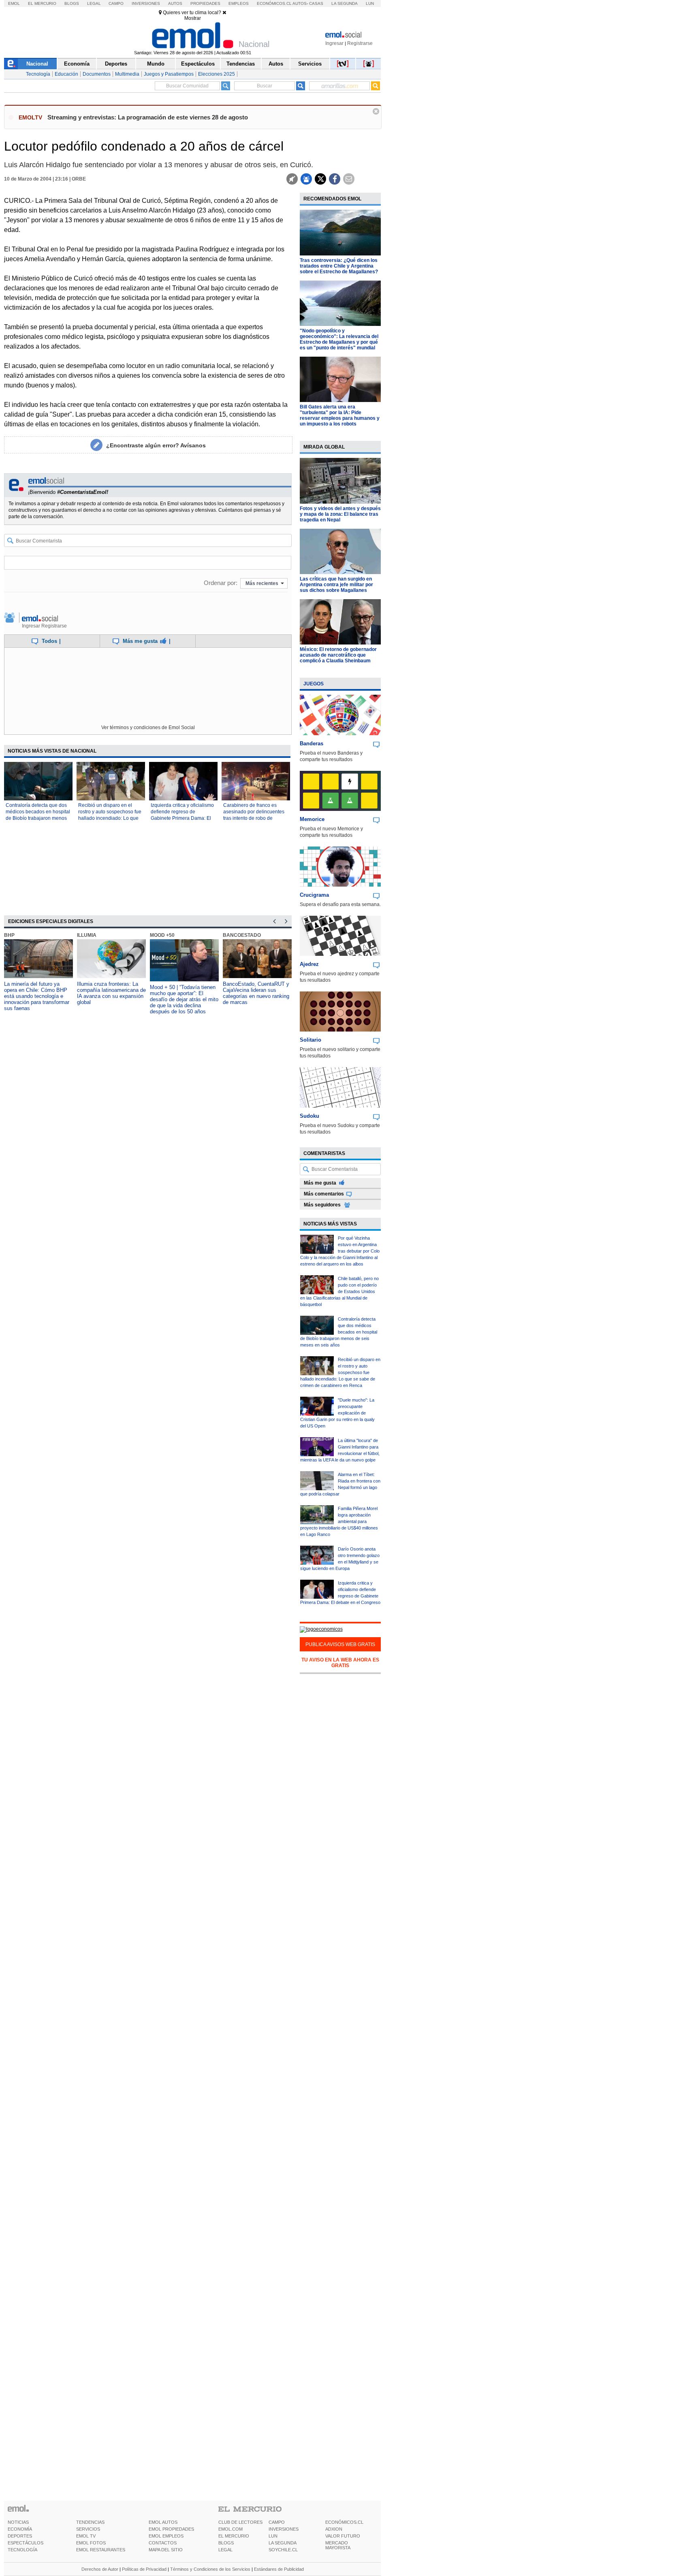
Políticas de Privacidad (144, 2569)
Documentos (97, 74)
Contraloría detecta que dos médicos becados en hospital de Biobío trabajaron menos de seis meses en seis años (339, 1332)
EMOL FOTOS (91, 2543)
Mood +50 (162, 935)
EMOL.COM (230, 2529)
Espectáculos (198, 64)
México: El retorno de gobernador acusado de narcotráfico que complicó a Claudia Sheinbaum (338, 655)
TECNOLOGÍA (22, 2550)
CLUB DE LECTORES (240, 2522)
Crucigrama (314, 895)
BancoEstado (242, 935)
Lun (370, 3)
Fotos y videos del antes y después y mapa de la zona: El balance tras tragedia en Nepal (340, 514)
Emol (14, 3)
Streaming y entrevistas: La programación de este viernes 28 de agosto (148, 117)
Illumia (87, 935)
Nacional (37, 64)
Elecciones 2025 (217, 74)
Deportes (116, 64)
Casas (316, 3)
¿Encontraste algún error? (156, 445)
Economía (77, 64)
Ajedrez (309, 964)
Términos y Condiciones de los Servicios (210, 2569)
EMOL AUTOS (163, 2522)
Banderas (312, 743)
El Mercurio (42, 3)
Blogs (72, 3)
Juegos (314, 684)
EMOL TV (86, 2536)
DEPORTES (20, 2536)
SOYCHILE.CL (283, 2550)
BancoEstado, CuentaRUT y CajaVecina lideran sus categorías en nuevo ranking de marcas (256, 993)
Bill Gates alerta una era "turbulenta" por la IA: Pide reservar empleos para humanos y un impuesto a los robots (340, 415)
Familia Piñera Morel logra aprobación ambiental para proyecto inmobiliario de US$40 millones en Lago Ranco (339, 1521)
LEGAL (225, 2550)
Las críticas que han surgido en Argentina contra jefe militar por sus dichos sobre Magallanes (336, 585)
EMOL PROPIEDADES (171, 2529)
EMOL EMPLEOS (166, 2536)
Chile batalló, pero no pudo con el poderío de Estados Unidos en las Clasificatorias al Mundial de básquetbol (339, 1291)
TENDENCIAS (90, 2522)
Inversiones (146, 3)
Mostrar (193, 18)
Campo (116, 3)
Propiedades (205, 3)
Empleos (239, 3)
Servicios (310, 64)
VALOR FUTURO (343, 2536)
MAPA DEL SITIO (166, 2550)
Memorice (312, 819)
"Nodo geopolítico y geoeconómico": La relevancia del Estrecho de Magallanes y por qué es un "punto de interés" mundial (339, 339)
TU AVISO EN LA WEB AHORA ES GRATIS (340, 1663)
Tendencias (241, 64)
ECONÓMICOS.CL (344, 2522)
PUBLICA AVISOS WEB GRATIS (340, 1644)
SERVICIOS (88, 2529)
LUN (273, 2536)
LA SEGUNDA (283, 2543)
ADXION (334, 2529)
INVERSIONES (284, 2529)
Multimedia (127, 74)
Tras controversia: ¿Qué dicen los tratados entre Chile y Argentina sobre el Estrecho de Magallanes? (339, 266)
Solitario (311, 1040)
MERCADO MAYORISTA (338, 2545)
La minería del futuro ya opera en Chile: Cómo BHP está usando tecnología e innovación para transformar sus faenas (37, 996)
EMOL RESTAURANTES (101, 2550)
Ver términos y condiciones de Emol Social (148, 727)
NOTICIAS (18, 2522)
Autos (175, 3)
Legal (94, 3)
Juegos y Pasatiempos (169, 74)
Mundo (156, 64)
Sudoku (309, 1116)
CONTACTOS (163, 2543)
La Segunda (345, 3)
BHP (9, 935)
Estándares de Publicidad (279, 2569)
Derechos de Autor (100, 2569)
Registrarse (360, 43)
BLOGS (226, 2543)
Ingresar (334, 43)
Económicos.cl (274, 3)
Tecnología (38, 74)
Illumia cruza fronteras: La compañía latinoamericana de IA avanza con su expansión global (111, 993)
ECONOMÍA (20, 2529)
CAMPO (277, 2522)
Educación (66, 74)
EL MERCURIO (234, 2536)
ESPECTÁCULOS (26, 2543)
